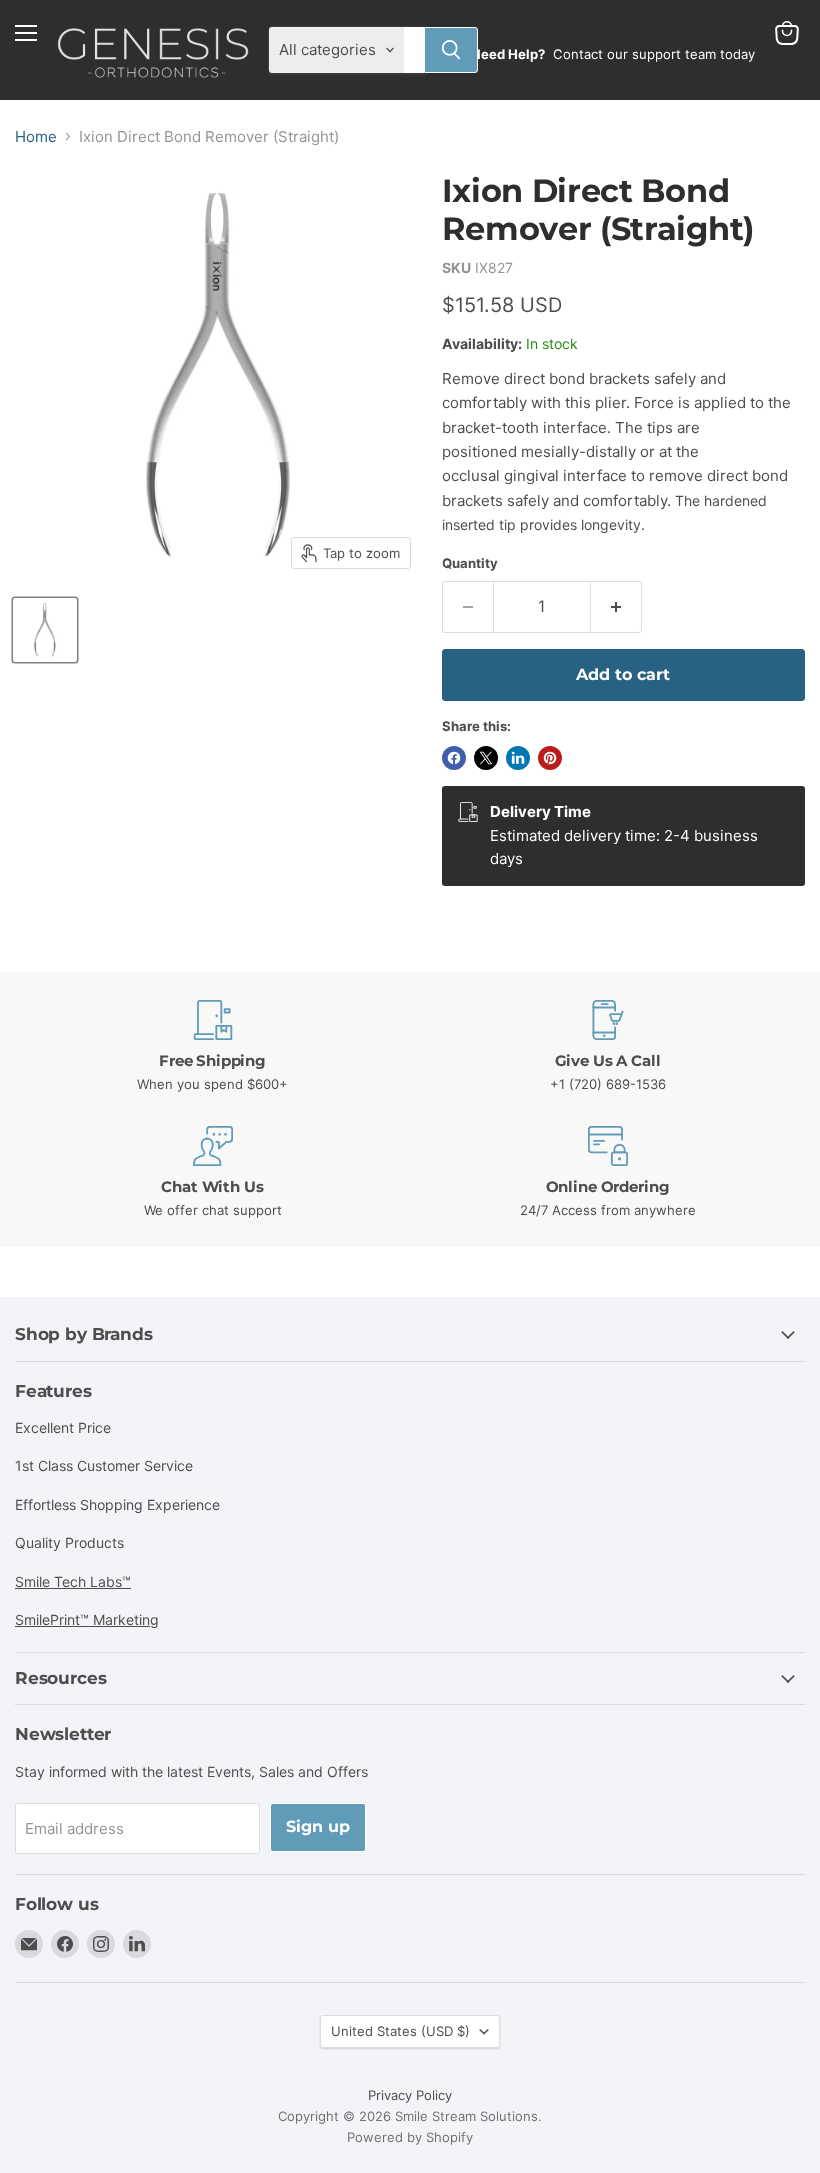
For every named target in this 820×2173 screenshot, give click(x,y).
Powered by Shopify (410, 2137)
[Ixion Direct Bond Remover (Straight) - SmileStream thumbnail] (45, 630)
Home (36, 136)
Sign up (318, 1826)
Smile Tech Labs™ (73, 1581)
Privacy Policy (410, 2095)
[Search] (451, 50)
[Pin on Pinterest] (550, 758)
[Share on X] (486, 758)
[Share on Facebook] (454, 758)
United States (400, 2031)
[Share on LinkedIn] (518, 758)
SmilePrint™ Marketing (87, 1619)
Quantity (470, 563)
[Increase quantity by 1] (616, 607)
